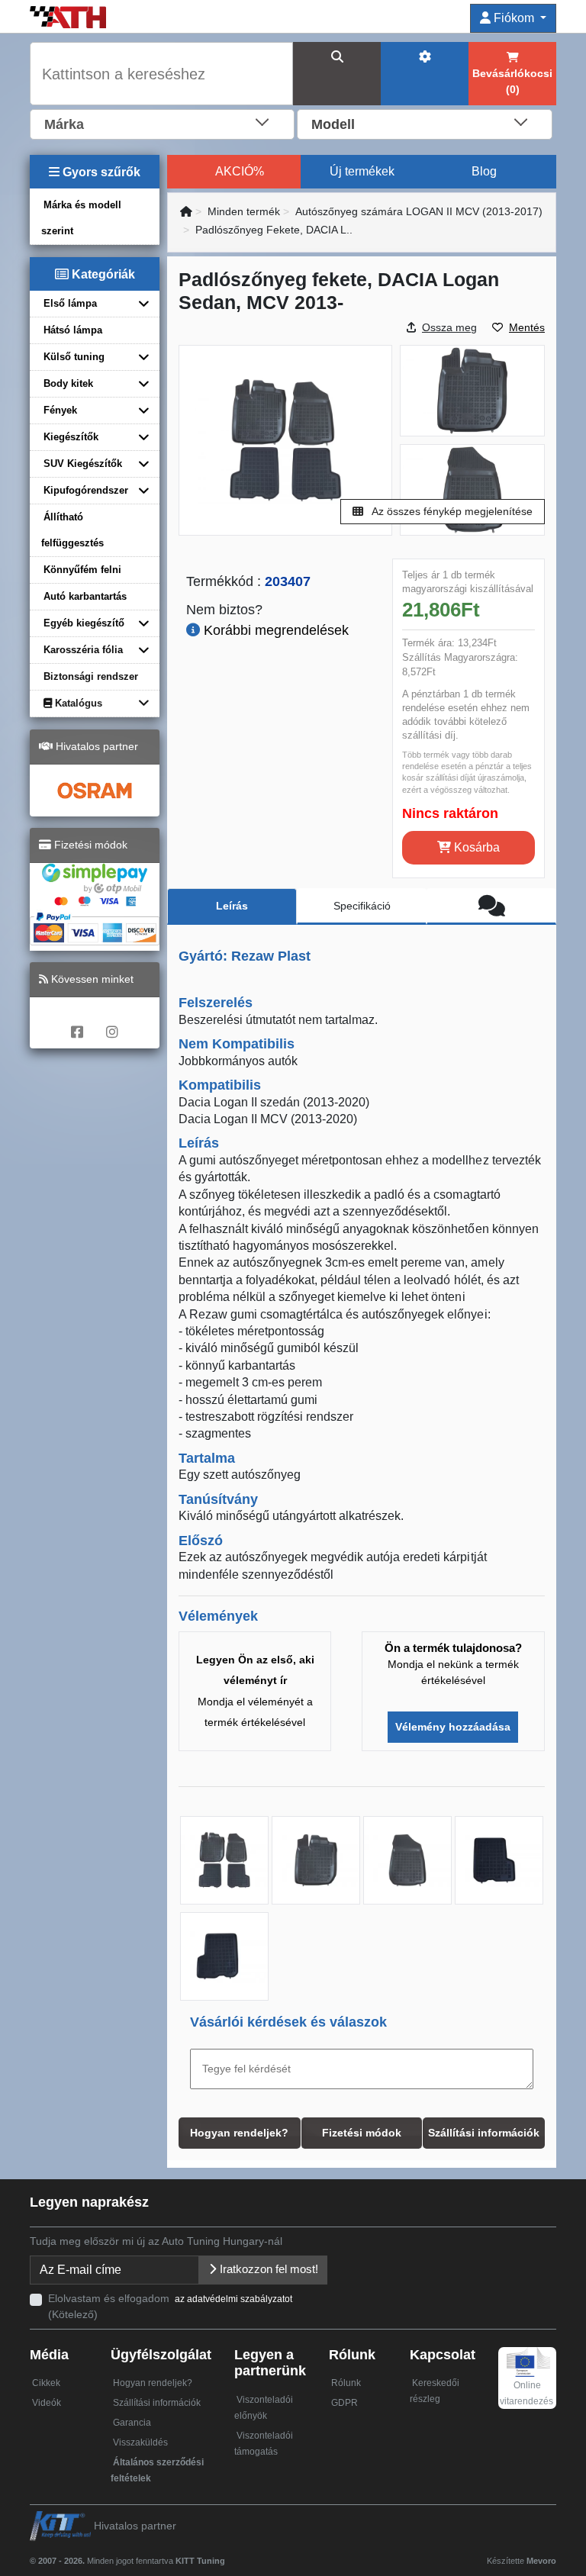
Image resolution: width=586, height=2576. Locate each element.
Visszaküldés (140, 2442)
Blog (484, 171)
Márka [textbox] (64, 124)
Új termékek (362, 171)
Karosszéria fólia (83, 650)
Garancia (132, 2423)
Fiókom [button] (514, 18)
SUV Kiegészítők (83, 464)
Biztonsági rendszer (91, 676)
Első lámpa (70, 303)
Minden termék (244, 211)
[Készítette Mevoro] (229, 2554)
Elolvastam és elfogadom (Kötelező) (170, 2306)
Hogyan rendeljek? (153, 2383)
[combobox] (162, 123)
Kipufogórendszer (86, 490)
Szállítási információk (157, 2403)
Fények (60, 410)
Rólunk (346, 2383)
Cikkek (46, 2383)
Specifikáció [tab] (362, 906)
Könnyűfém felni (82, 570)
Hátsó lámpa (73, 330)
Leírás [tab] (232, 906)
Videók (47, 2403)
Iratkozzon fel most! (267, 2269)
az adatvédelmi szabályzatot (233, 2299)
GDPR (345, 2403)
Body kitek (68, 383)
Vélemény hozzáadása (453, 1727)
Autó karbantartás (85, 596)
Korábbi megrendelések (274, 630)
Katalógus (77, 703)
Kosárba (475, 847)
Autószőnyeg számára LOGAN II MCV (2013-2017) (419, 211)
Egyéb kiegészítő (84, 623)
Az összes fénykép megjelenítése (451, 511)
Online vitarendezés (526, 2393)
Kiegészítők (71, 437)
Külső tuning (74, 357)
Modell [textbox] (333, 124)
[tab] (491, 906)
